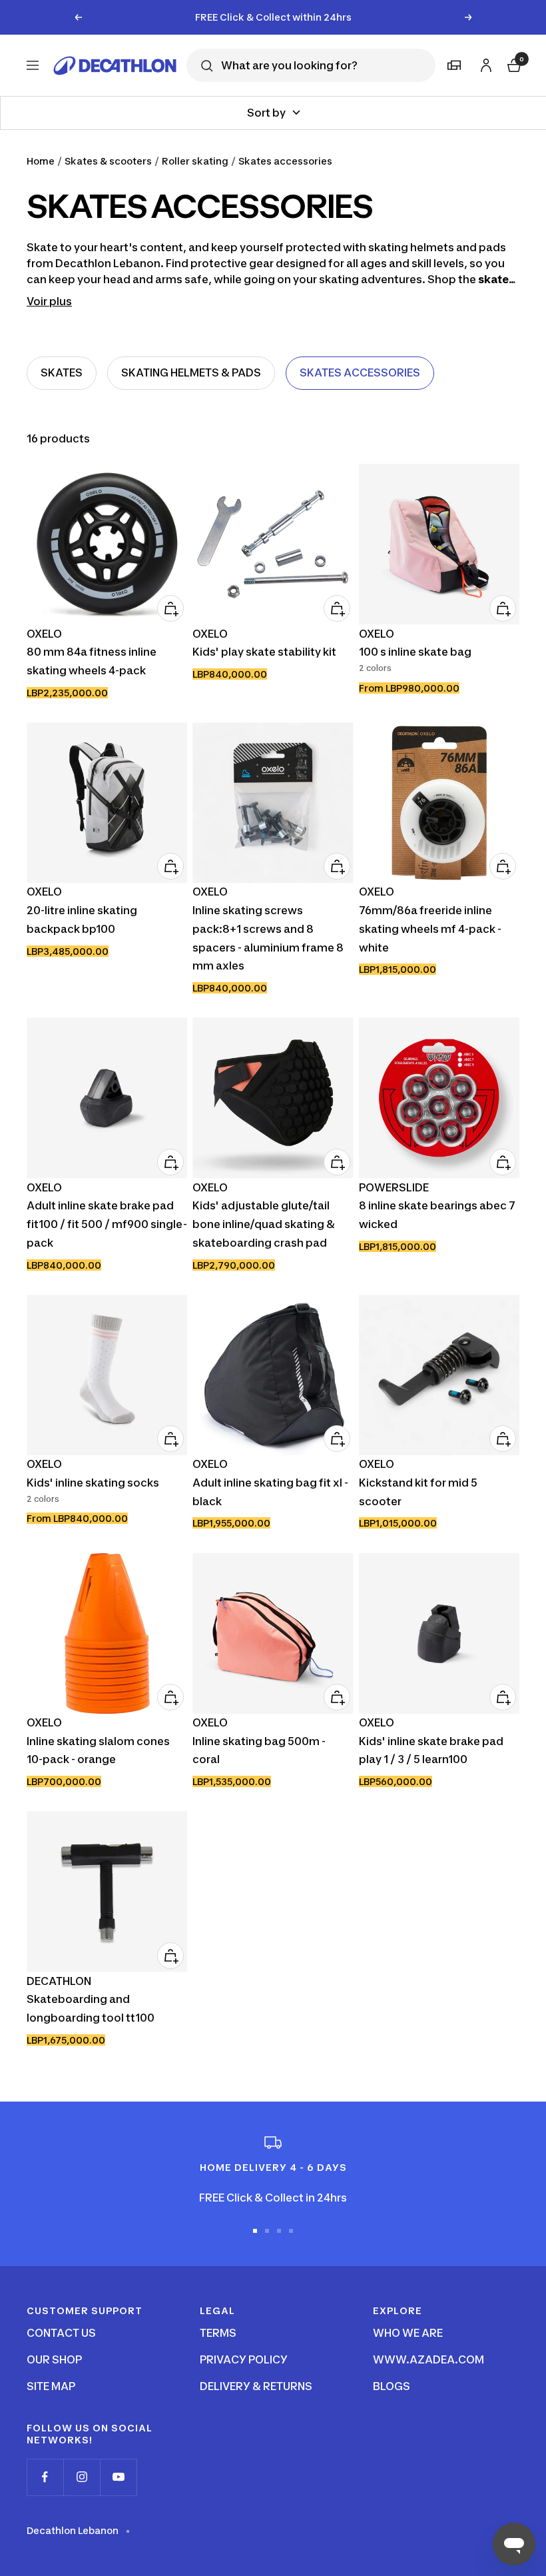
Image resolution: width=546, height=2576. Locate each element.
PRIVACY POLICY (244, 2359)
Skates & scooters (108, 161)
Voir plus (49, 301)
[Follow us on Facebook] (45, 2477)
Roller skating (195, 161)
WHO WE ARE (408, 2333)
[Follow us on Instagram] (82, 2477)
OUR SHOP (54, 2359)
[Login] (484, 63)
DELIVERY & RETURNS (256, 2386)
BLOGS (392, 2386)
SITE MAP (51, 2386)
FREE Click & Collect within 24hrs (273, 17)
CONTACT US (61, 2333)
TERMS (218, 2333)
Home (41, 161)
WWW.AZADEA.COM (428, 2359)
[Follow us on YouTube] (118, 2477)
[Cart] (513, 64)
